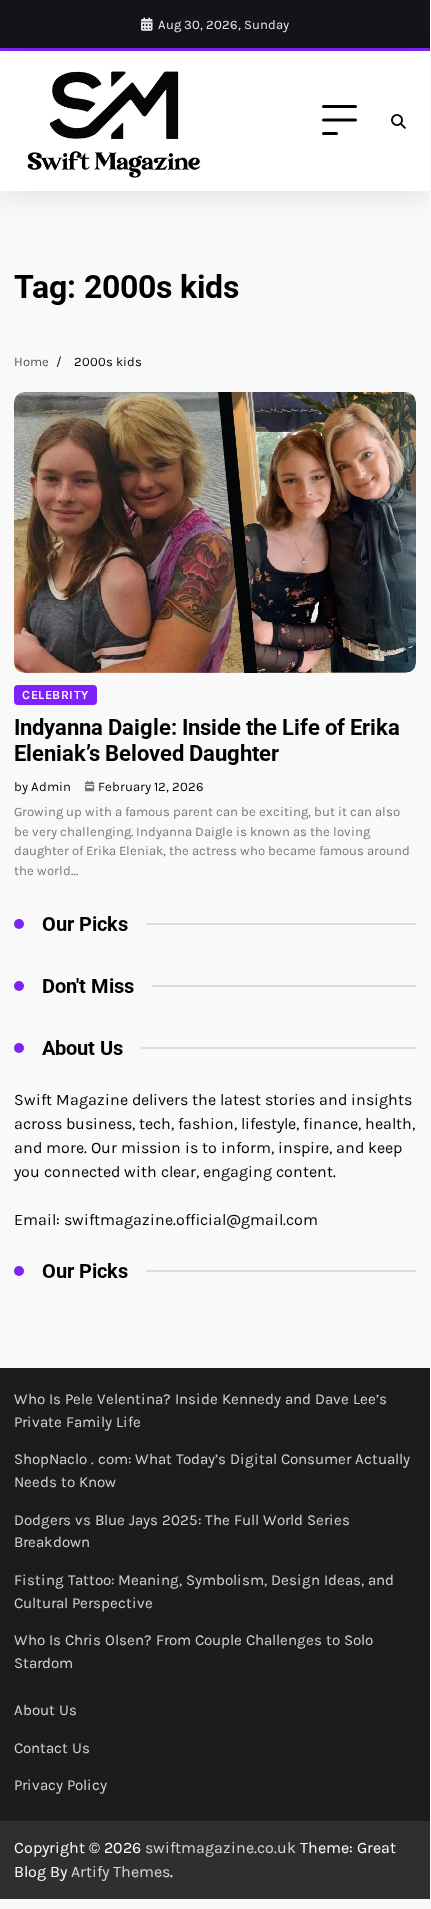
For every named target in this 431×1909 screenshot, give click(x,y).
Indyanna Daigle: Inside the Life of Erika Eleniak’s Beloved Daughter (207, 740)
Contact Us (52, 1748)
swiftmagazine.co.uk (220, 1847)
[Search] (398, 121)
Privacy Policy (60, 1785)
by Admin (42, 786)
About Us (45, 1710)
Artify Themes (120, 1871)
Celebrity (55, 695)
